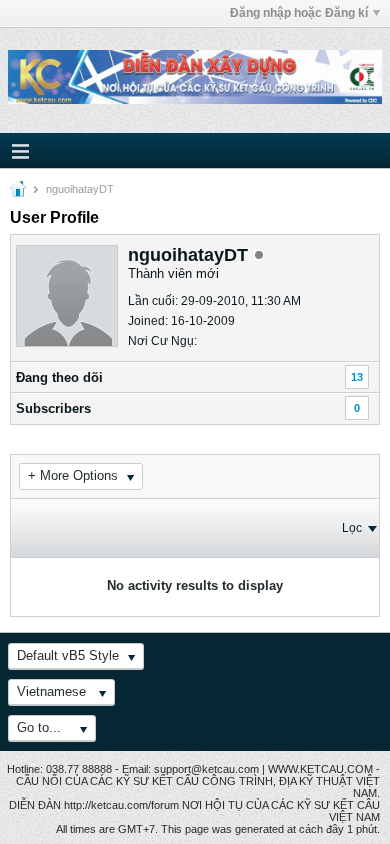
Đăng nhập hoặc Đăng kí (299, 13)
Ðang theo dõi (59, 377)
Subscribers (53, 408)
